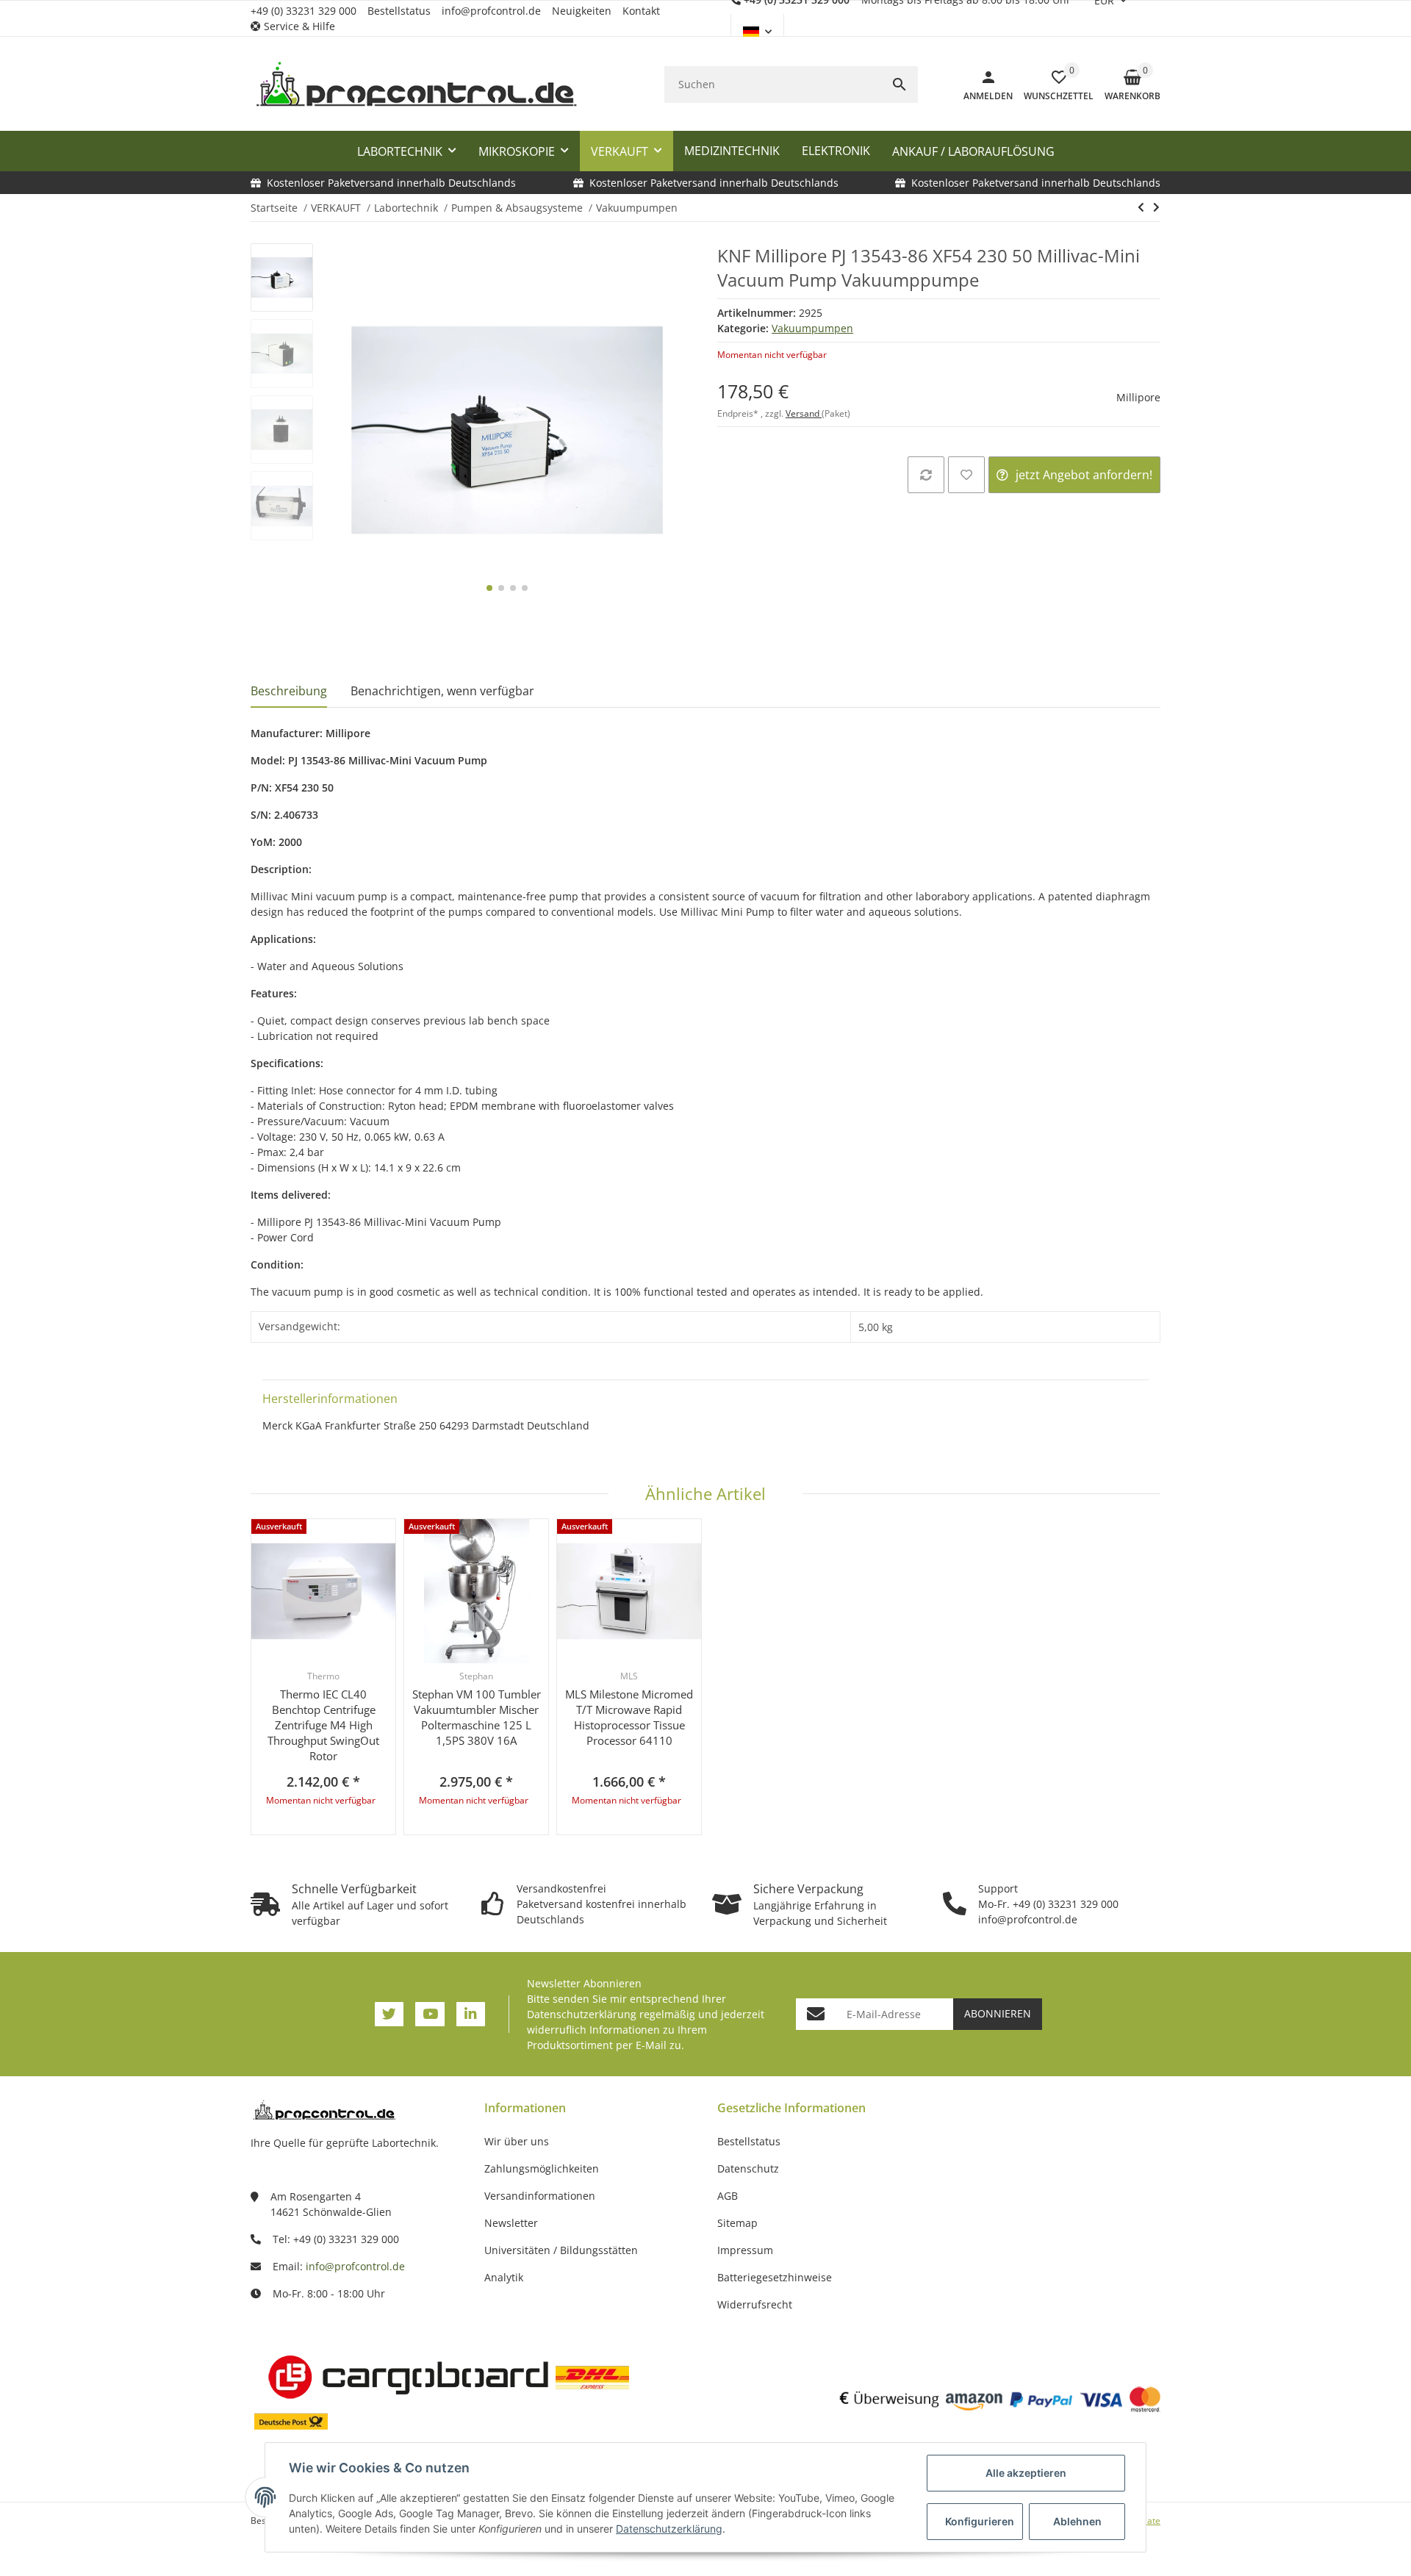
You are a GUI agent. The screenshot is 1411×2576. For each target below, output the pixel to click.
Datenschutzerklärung (582, 2014)
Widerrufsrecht (755, 2304)
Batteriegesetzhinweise (775, 2277)
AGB (728, 2196)
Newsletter (511, 2223)
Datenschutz (748, 2168)
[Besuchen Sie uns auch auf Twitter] (389, 2014)
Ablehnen (1077, 2521)
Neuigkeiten (582, 11)
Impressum (745, 2250)
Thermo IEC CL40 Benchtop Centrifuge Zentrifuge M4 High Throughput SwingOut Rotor (323, 1725)
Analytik (504, 2277)
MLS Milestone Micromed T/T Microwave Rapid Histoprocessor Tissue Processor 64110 (629, 1717)
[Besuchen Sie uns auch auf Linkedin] (471, 2014)
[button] (298, 26)
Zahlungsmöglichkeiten (542, 2168)
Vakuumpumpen (812, 328)
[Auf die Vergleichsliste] (926, 475)
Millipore (1138, 397)
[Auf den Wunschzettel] (966, 475)
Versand (804, 413)
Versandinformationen (540, 2196)
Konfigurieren (980, 2521)
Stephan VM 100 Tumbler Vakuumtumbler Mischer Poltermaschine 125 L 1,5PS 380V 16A (477, 1717)
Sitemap (737, 2223)
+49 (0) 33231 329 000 (304, 11)
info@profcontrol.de (491, 11)
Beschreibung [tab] (289, 691)
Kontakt (641, 11)
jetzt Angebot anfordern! (1084, 475)
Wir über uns (517, 2141)
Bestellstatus (399, 11)
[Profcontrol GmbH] (416, 85)
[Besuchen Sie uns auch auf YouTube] (430, 2014)
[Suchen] (900, 85)
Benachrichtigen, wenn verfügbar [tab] (442, 691)
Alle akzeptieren (1026, 2473)
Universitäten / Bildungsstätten (561, 2250)
